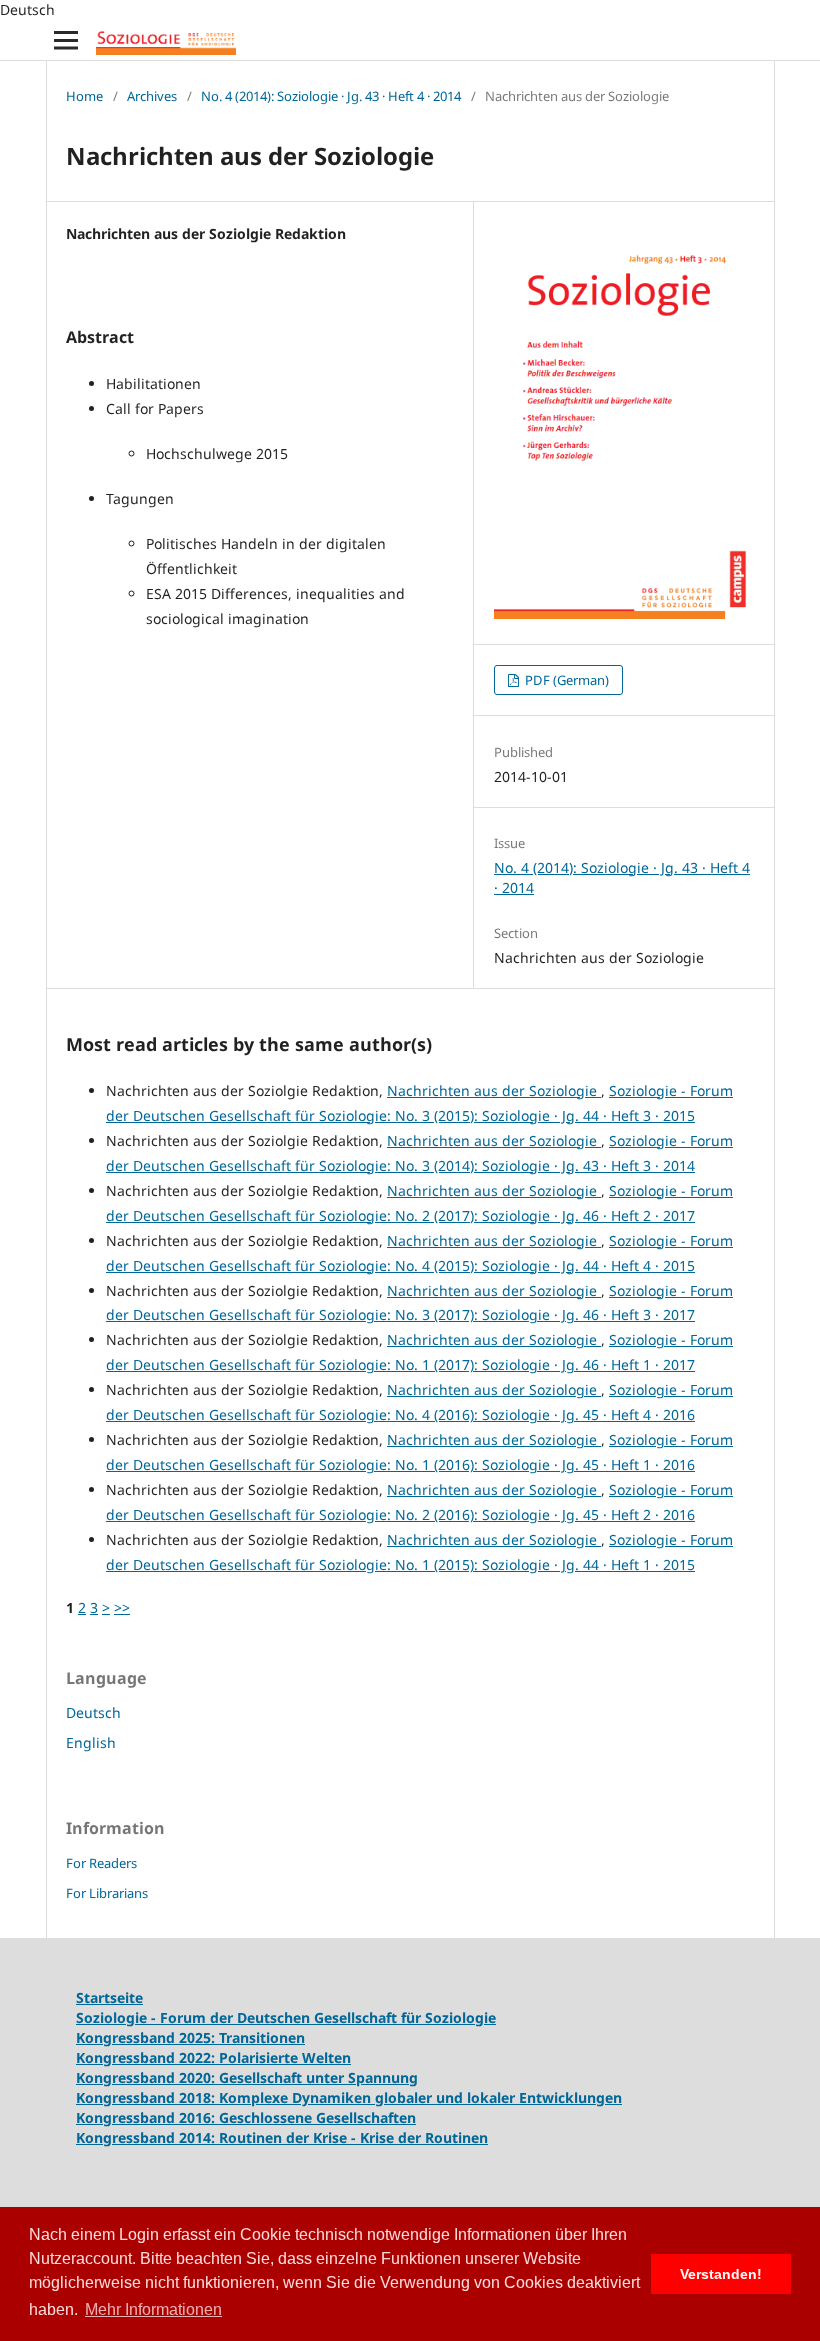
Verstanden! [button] (721, 2274)
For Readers (101, 1863)
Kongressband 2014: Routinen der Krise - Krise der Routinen (282, 2137)
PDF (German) (565, 680)
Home (84, 96)
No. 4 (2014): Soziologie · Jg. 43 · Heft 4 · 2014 (331, 96)
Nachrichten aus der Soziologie (494, 1090)
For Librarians (107, 1893)
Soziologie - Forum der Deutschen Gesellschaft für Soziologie (286, 2017)
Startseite (109, 1997)
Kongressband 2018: (147, 2097)
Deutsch (93, 1712)
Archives (152, 96)
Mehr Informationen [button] (153, 2309)
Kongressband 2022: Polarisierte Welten (213, 2057)
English (91, 1742)
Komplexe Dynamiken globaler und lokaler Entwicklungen (420, 2097)
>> (122, 1607)
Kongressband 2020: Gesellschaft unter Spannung (247, 2077)
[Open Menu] (66, 40)
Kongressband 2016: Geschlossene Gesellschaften (246, 2117)
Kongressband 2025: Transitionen (190, 2037)
